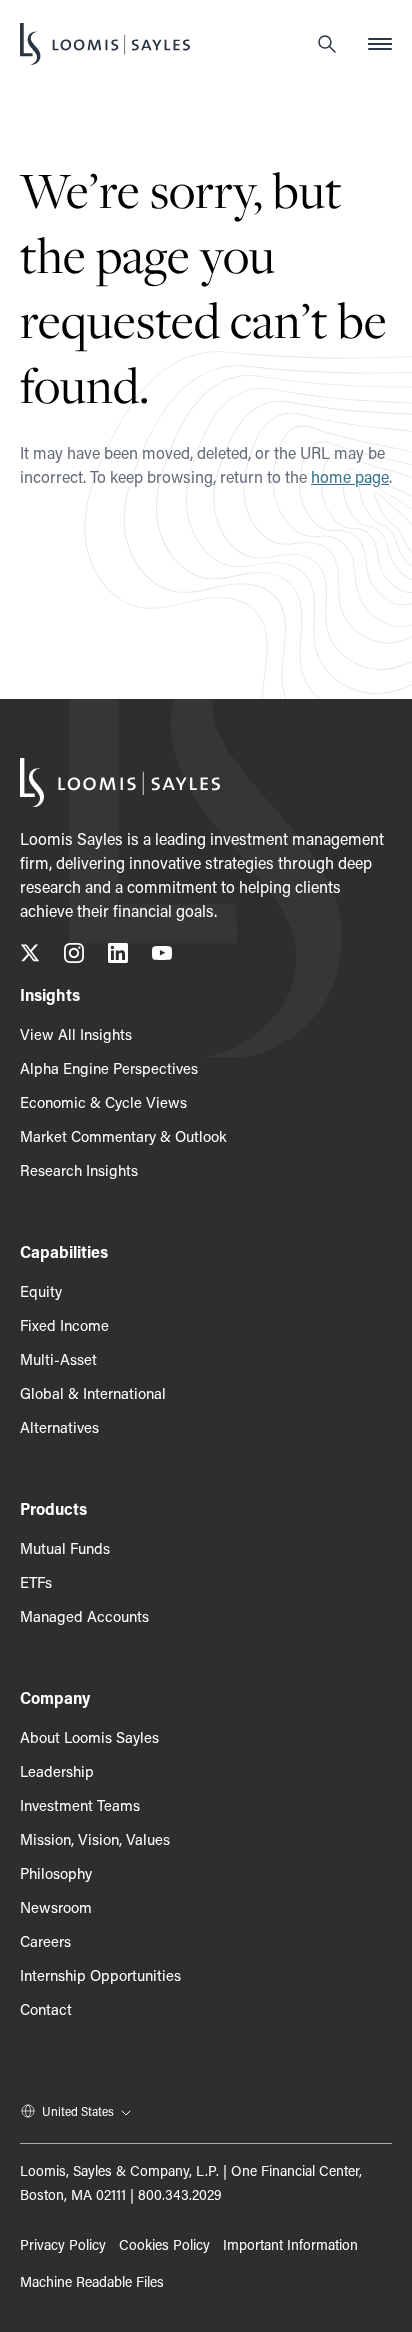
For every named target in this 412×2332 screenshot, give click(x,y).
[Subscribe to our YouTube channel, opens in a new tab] (162, 956)
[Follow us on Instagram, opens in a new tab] (74, 956)
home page (350, 476)
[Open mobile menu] (380, 44)
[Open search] (327, 44)
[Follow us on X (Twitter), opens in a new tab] (30, 956)
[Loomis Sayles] (105, 44)
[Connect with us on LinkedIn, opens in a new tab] (118, 956)
